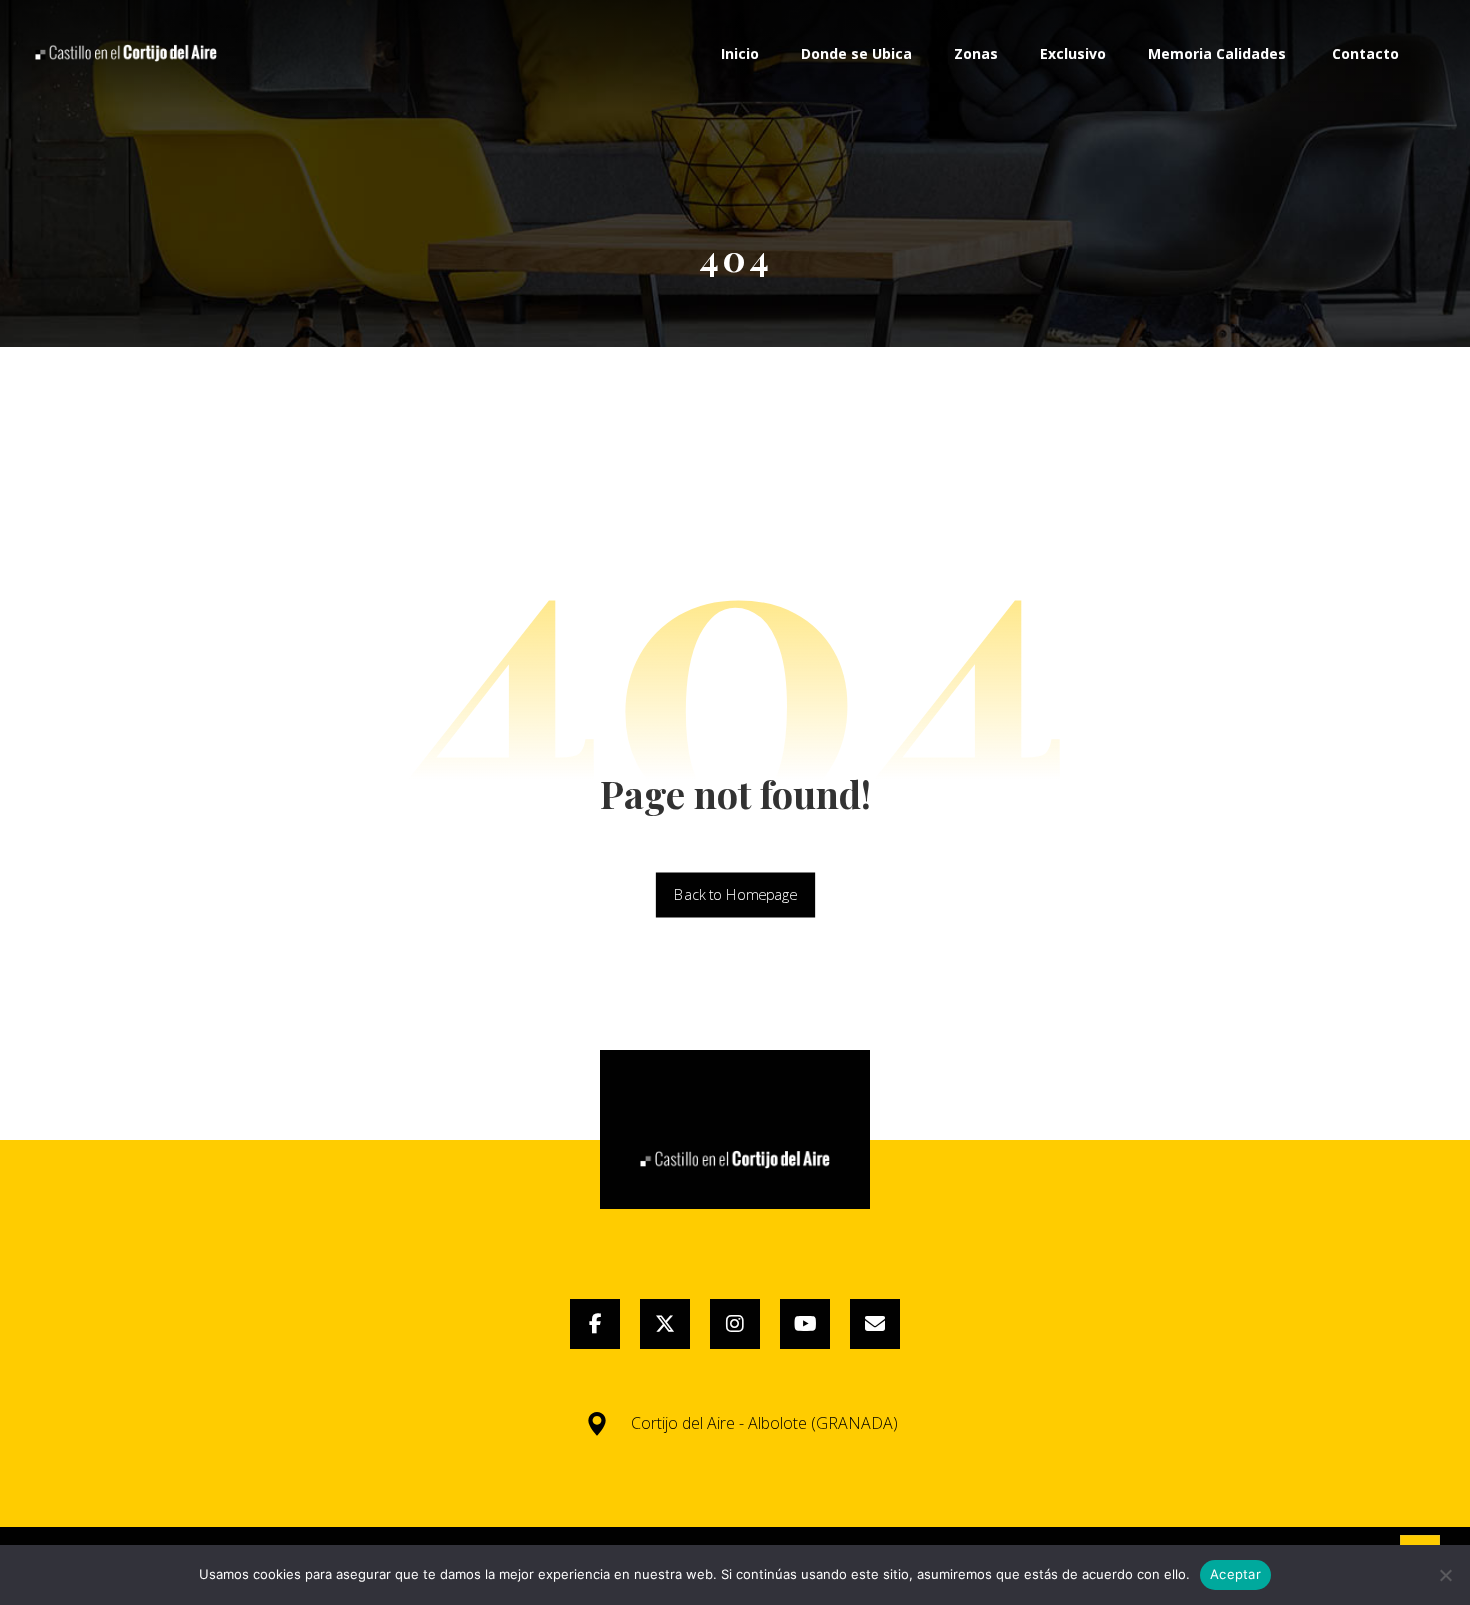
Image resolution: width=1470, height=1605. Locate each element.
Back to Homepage (734, 895)
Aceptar (1235, 1574)
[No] (1445, 1575)
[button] (595, 1324)
